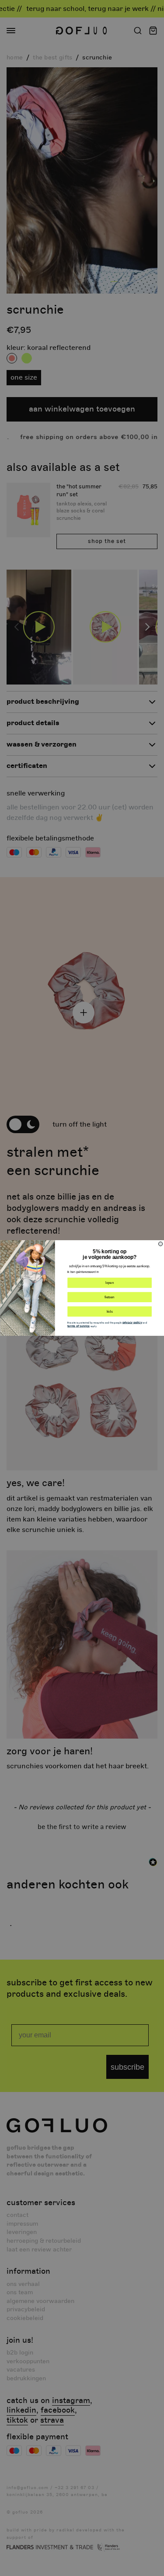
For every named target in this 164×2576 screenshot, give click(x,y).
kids (109, 1311)
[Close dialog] (160, 1244)
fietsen (109, 1297)
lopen (110, 1283)
